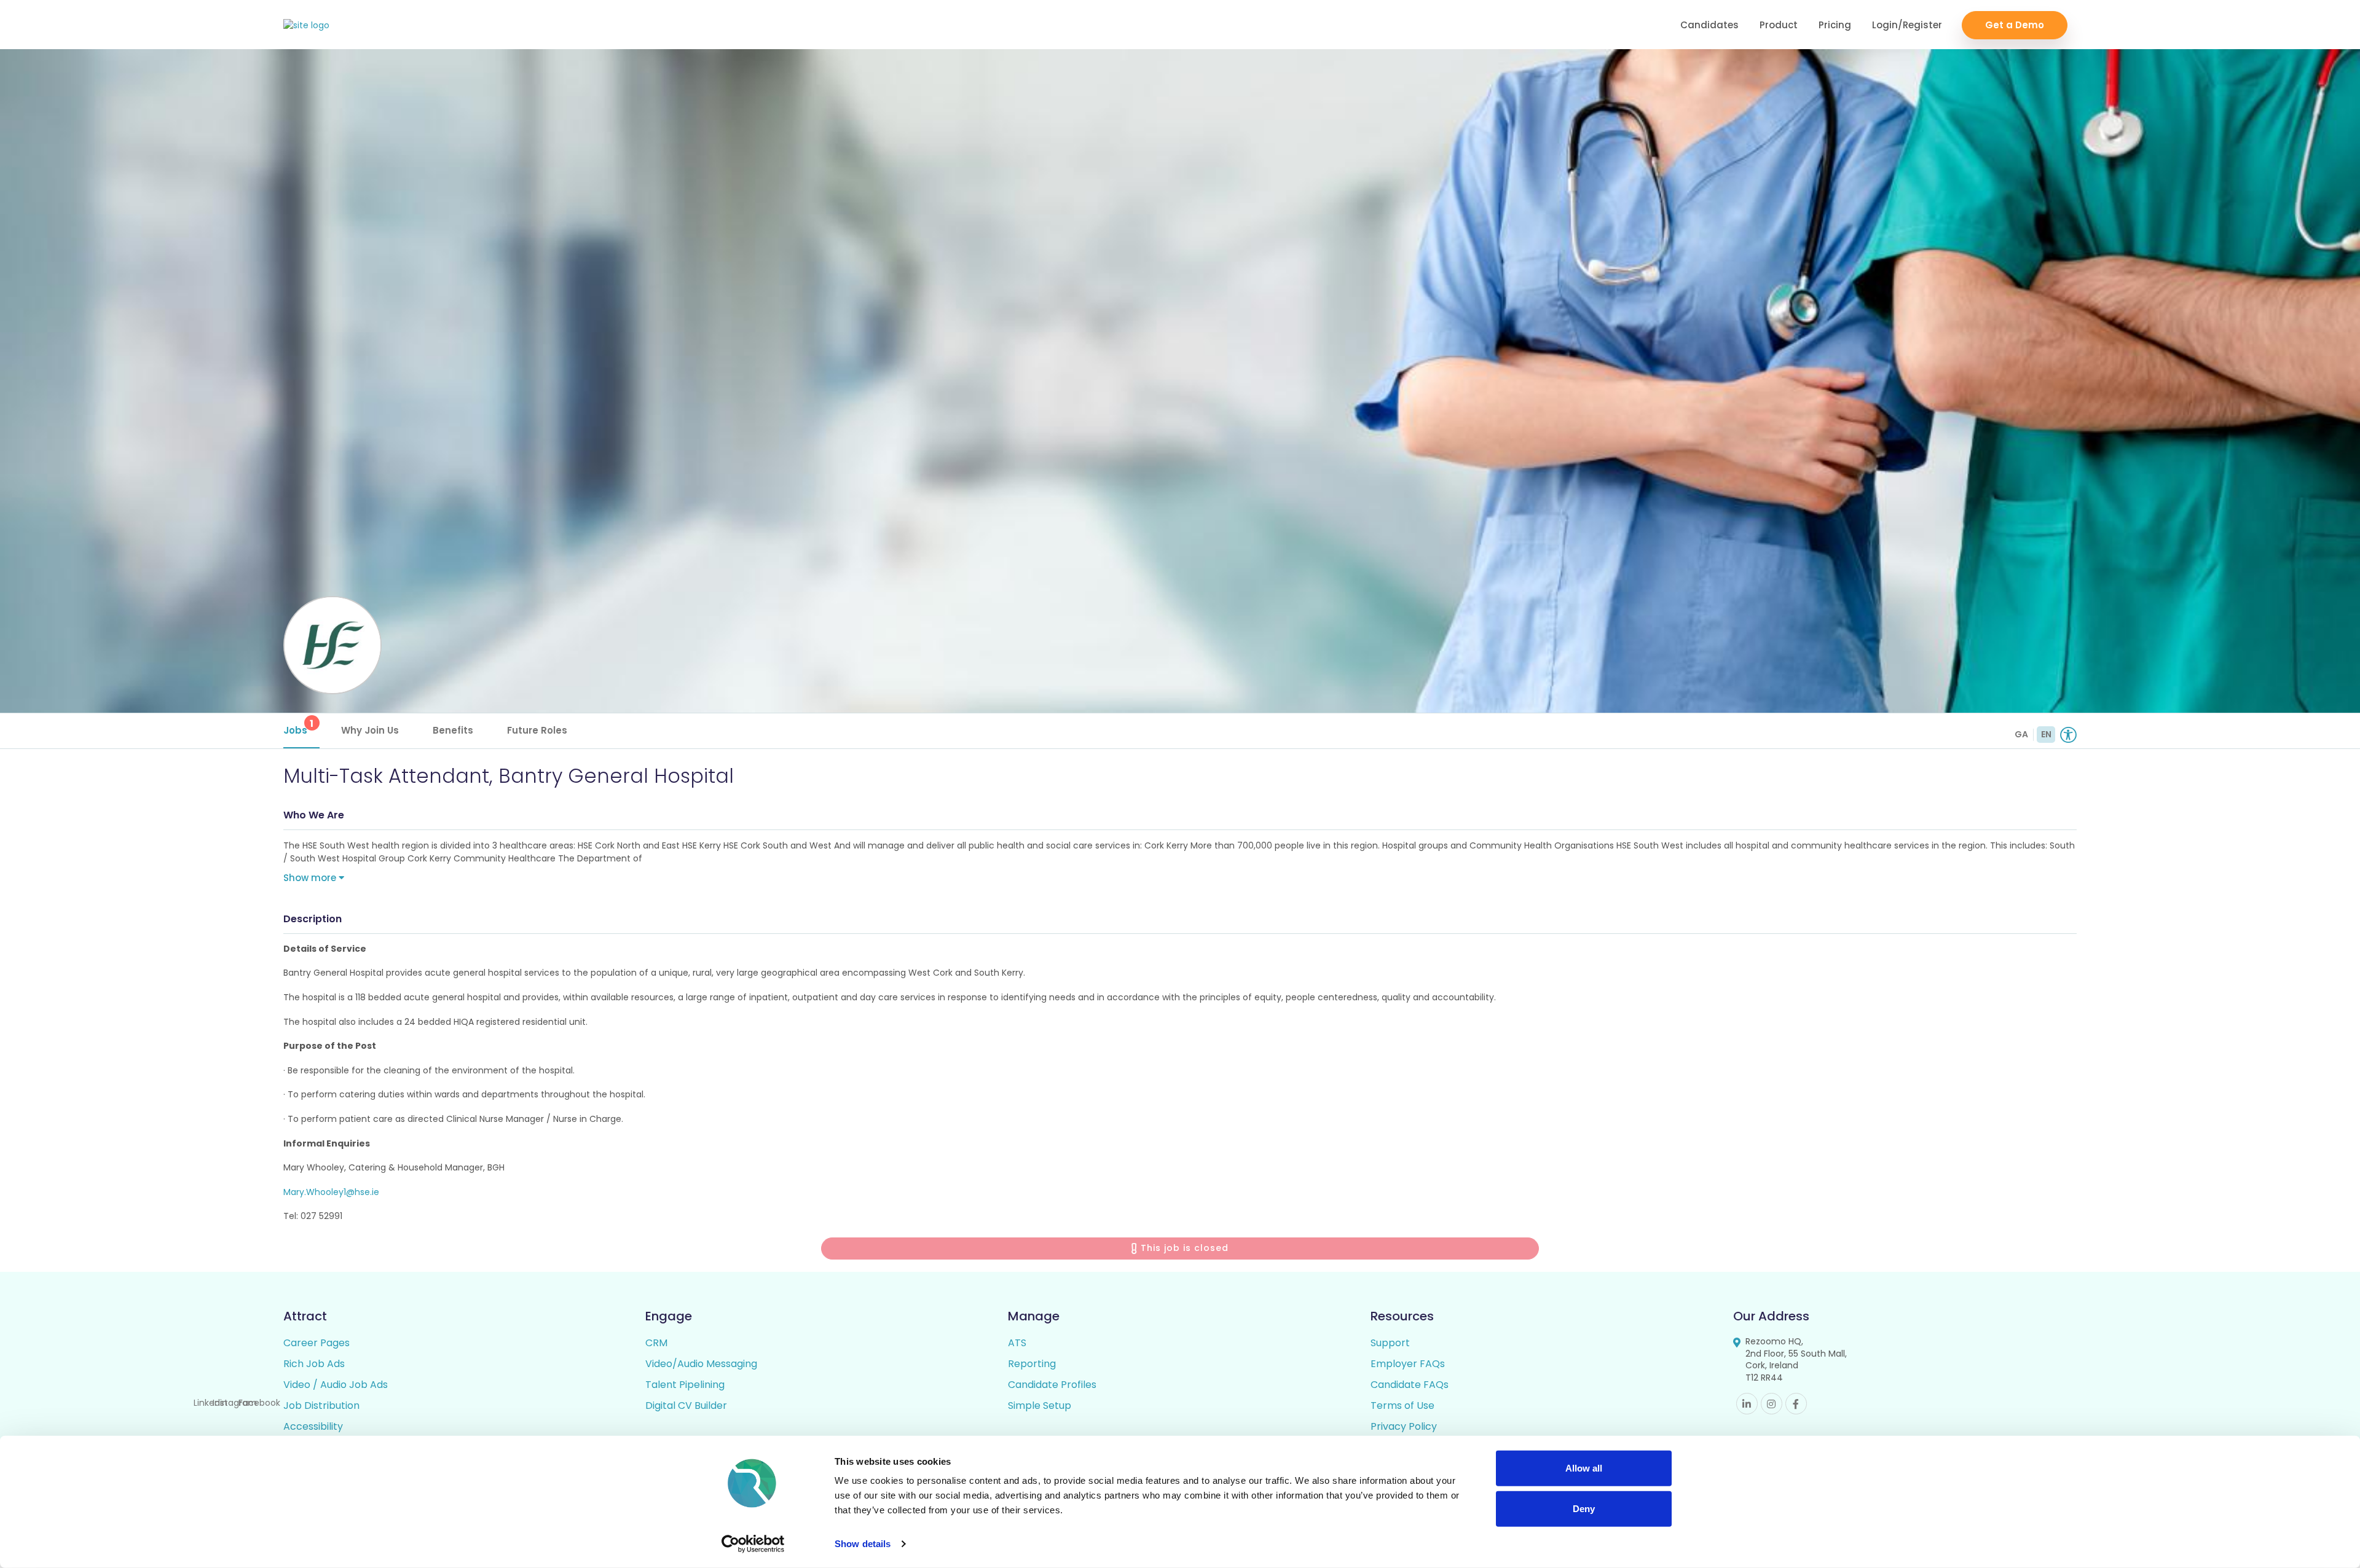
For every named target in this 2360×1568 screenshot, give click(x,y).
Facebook (1796, 1404)
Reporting (1032, 1364)
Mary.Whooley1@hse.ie (331, 1192)
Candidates (1709, 25)
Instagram (1772, 1404)
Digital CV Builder (686, 1405)
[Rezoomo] (306, 25)
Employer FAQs (1408, 1364)
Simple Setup (1040, 1405)
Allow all (1584, 1468)
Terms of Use (1402, 1405)
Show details (863, 1544)
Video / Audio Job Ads (336, 1385)
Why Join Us (370, 730)
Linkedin (1747, 1404)
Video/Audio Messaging (701, 1364)
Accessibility (313, 1426)
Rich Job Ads (314, 1364)
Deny (1584, 1508)
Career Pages (317, 1343)
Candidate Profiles (1052, 1385)
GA (2021, 734)
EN (2046, 734)
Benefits (453, 730)
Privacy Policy (1404, 1426)
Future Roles (537, 730)
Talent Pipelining (685, 1385)
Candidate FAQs (1410, 1385)
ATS (1017, 1343)
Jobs (299, 727)
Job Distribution (321, 1405)
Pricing (1835, 25)
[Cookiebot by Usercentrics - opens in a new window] (753, 1544)
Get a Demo (2015, 25)
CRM (656, 1343)
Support (1390, 1343)
